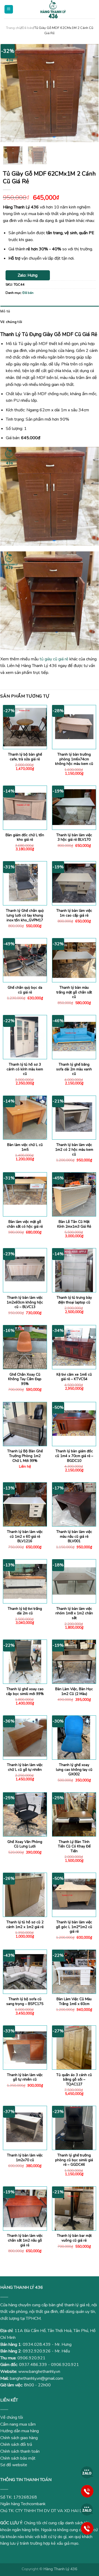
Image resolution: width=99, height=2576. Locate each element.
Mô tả (5, 311)
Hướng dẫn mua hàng (20, 2431)
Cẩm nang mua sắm (18, 2424)
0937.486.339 (33, 2365)
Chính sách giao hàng (19, 2438)
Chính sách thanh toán (20, 2451)
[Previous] (9, 93)
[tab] (49, 311)
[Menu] (9, 9)
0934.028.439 (37, 2344)
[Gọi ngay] (87, 2491)
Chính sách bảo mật (18, 2458)
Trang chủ (13, 28)
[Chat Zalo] (87, 2472)
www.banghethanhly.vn (39, 2372)
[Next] (90, 93)
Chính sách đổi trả (16, 2444)
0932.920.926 (37, 2351)
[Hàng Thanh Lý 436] (53, 9)
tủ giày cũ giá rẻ (54, 659)
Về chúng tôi (11, 322)
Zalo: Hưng (28, 275)
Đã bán (27, 28)
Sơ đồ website (14, 2465)
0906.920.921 (31, 2358)
